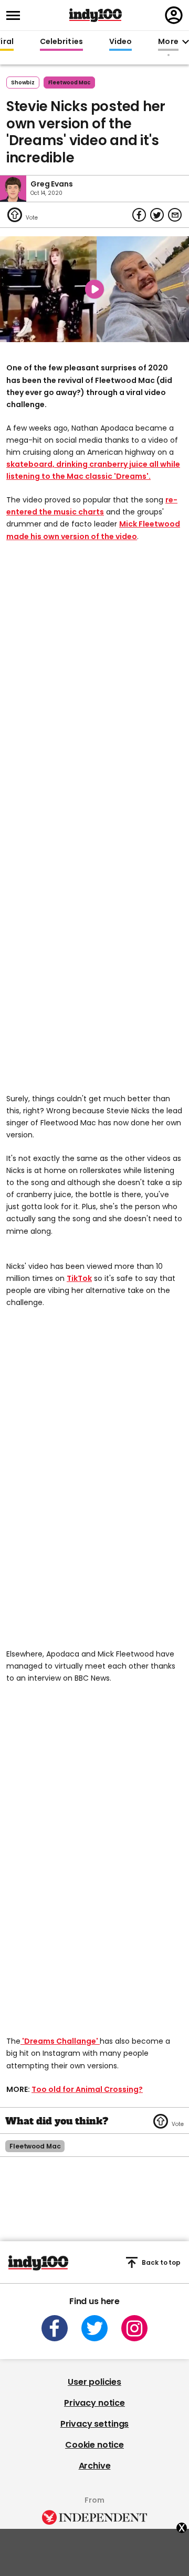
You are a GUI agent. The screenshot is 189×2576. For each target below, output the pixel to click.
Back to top (161, 2262)
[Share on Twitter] (157, 215)
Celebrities (61, 42)
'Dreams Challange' (60, 2041)
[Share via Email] (175, 215)
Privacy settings (94, 2424)
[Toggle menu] (16, 15)
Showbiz (23, 83)
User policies (94, 2382)
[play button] (94, 289)
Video (120, 42)
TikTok (79, 1278)
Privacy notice (94, 2403)
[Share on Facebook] (139, 215)
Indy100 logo (96, 15)
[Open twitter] (94, 2328)
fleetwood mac (69, 83)
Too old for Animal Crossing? (87, 2089)
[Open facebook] (55, 2328)
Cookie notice (94, 2445)
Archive (95, 2466)
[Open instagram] (134, 2328)
